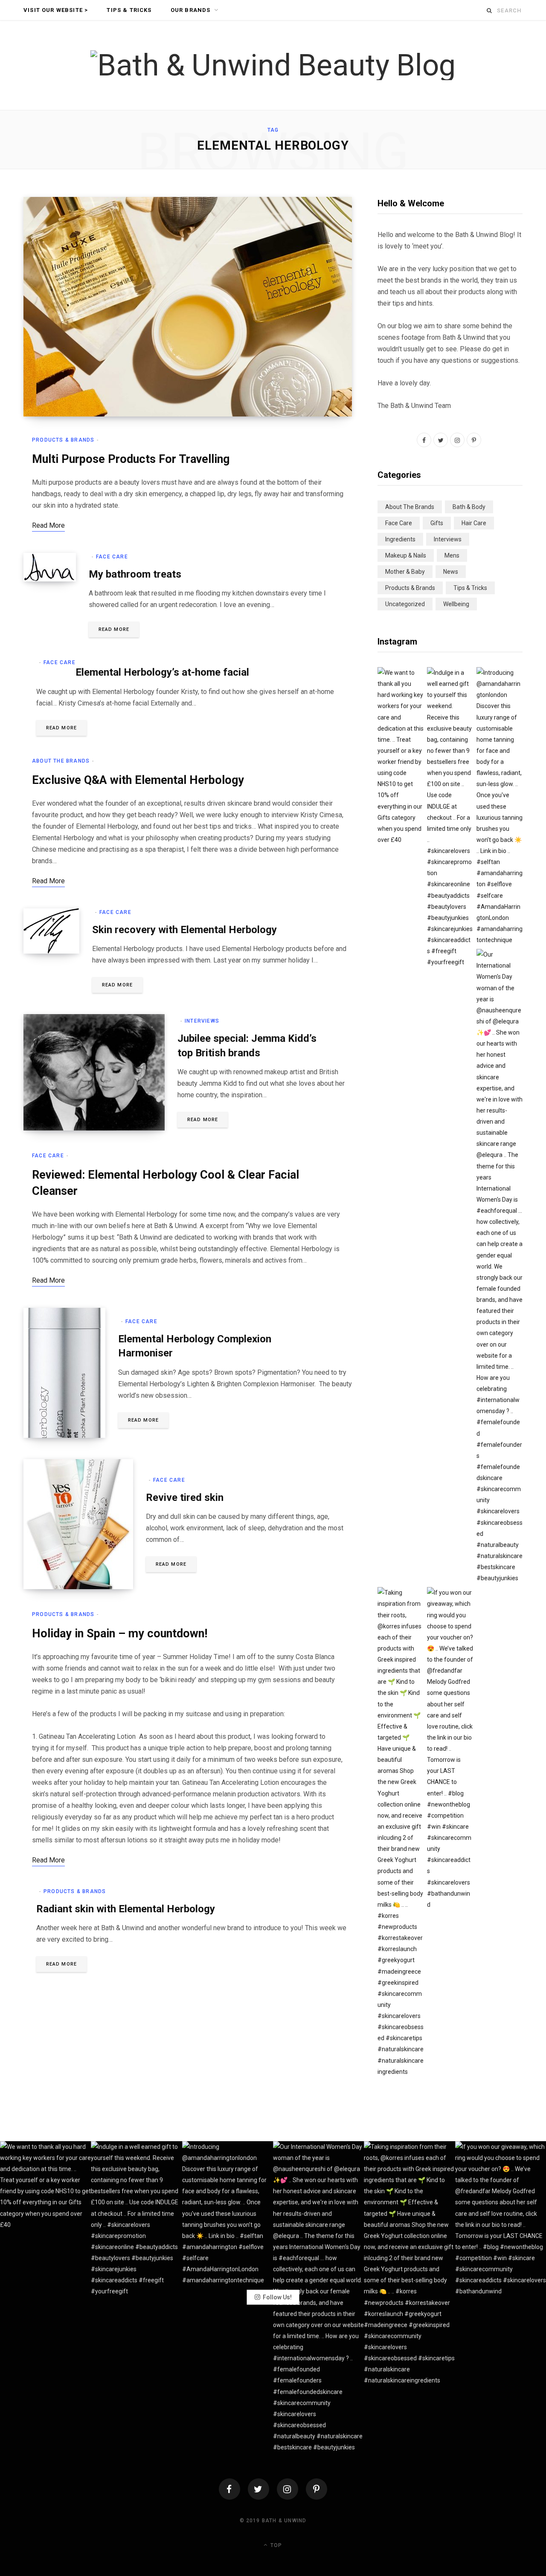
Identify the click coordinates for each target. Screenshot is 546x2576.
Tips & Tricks (129, 10)
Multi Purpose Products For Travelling (131, 459)
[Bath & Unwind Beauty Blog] (273, 65)
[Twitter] (258, 2489)
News (451, 572)
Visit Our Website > (56, 10)
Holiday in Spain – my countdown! (120, 1633)
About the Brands (61, 761)
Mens (452, 555)
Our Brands (191, 10)
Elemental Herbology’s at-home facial (162, 672)
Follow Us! (277, 2297)
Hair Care (474, 523)
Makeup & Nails (406, 555)
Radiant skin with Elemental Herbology (126, 1909)
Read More (114, 629)
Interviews (202, 1021)
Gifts (437, 523)
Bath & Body (469, 507)
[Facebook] (229, 2489)
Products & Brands (63, 440)
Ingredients (400, 539)
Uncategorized (405, 604)
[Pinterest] (317, 2489)
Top (275, 2545)
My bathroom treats (135, 574)
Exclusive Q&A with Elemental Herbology (138, 780)
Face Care (112, 557)
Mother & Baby (405, 572)
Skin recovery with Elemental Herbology (184, 930)
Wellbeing (456, 604)
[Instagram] (288, 2489)
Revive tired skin (185, 1498)
